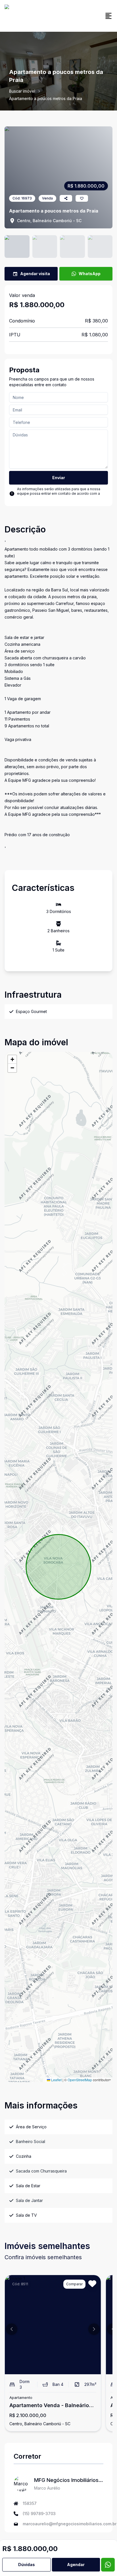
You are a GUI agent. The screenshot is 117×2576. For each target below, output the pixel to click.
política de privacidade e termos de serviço (54, 498)
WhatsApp (90, 274)
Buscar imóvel (22, 91)
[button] (12, 1059)
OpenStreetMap (80, 2080)
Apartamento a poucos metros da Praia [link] (46, 98)
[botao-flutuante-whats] (108, 2565)
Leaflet (56, 2080)
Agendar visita (35, 274)
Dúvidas (27, 2565)
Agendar (76, 2565)
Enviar (59, 478)
